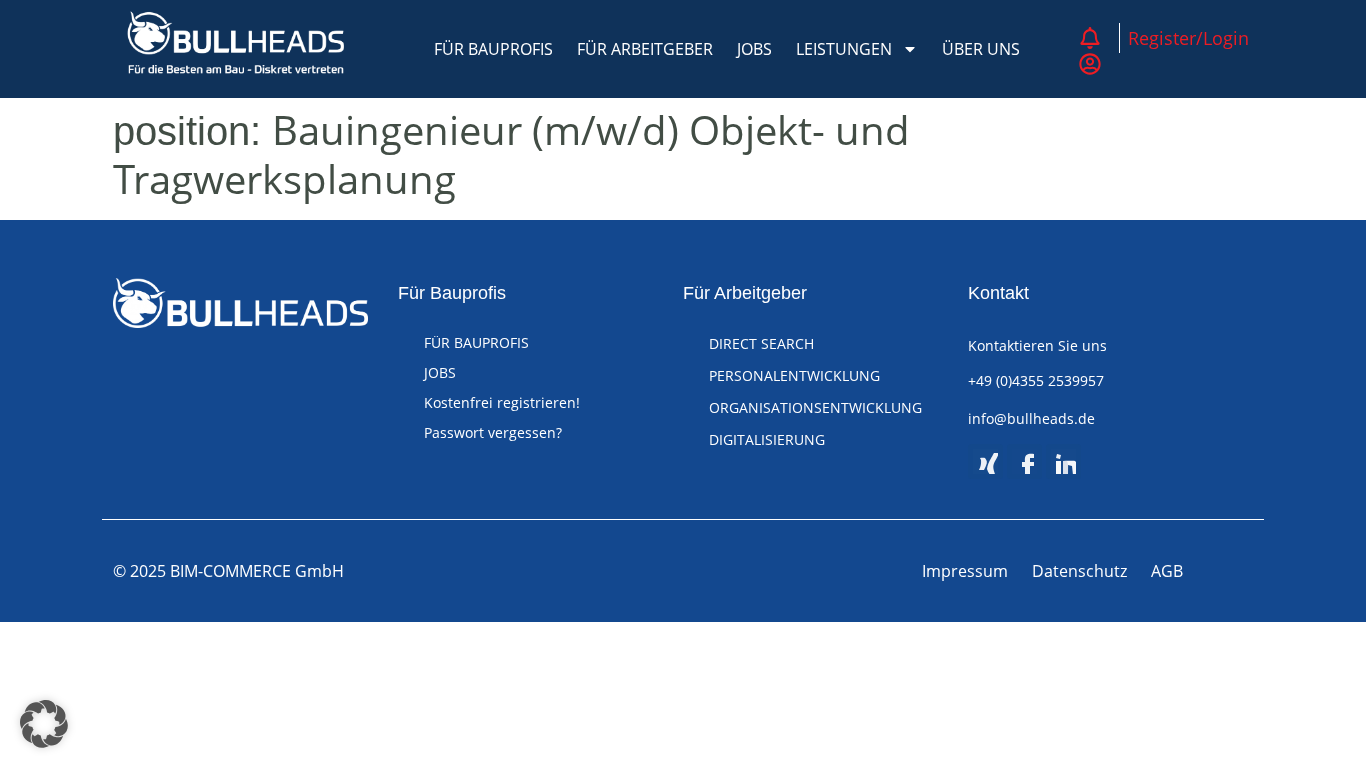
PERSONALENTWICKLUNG (794, 375)
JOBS (754, 49)
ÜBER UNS (981, 49)
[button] (44, 724)
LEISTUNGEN (844, 49)
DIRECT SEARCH (761, 343)
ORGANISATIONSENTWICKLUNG (815, 407)
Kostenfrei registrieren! (502, 402)
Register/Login (1188, 38)
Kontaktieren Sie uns (1037, 345)
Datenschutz (1079, 571)
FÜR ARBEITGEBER (645, 49)
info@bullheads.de (1031, 418)
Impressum (965, 571)
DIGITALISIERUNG (767, 439)
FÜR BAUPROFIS (493, 49)
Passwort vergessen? (493, 432)
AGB (1167, 571)
